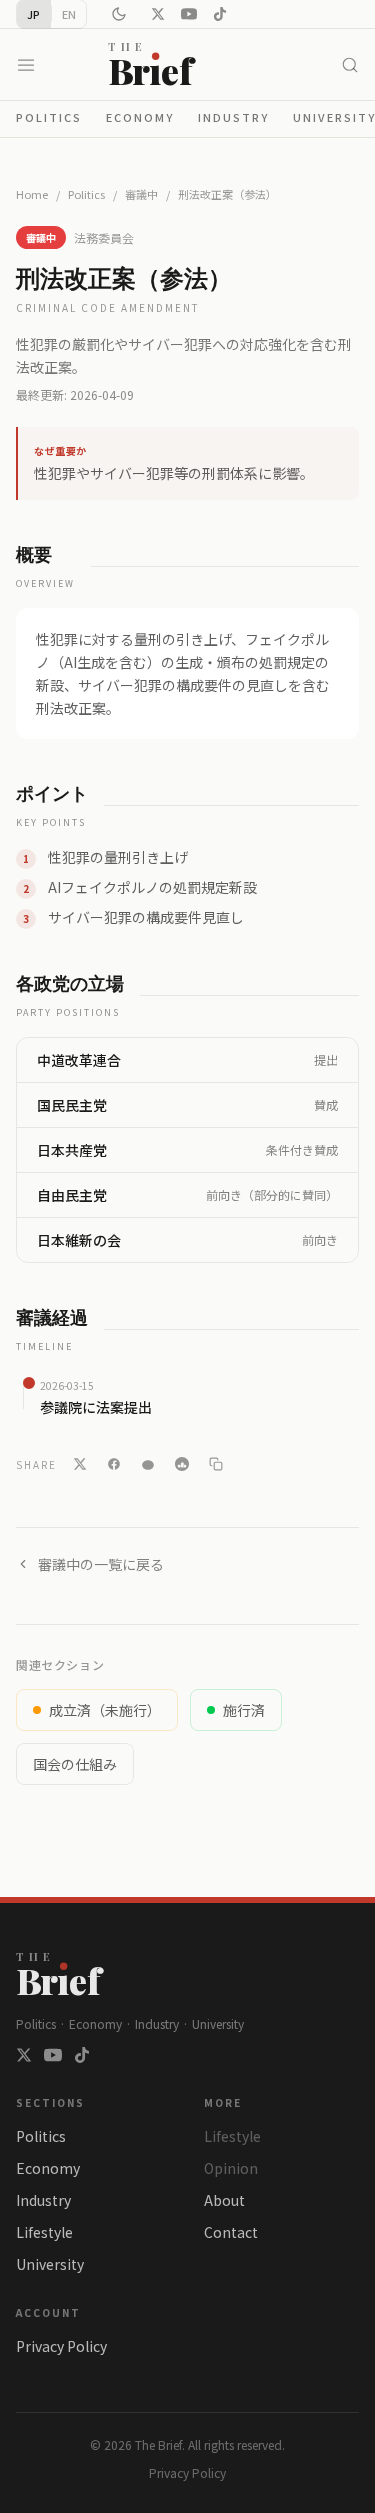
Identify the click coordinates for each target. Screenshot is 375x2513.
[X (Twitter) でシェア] (80, 1464)
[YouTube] (189, 14)
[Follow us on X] (158, 14)
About (224, 2200)
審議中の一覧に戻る (101, 1564)
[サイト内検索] (350, 65)
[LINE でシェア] (148, 1464)
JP (34, 14)
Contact (231, 2232)
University (50, 2264)
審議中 (141, 194)
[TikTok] (220, 14)
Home (32, 194)
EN (69, 14)
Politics (49, 117)
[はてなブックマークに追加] (182, 1464)
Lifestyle (44, 2232)
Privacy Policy (61, 2346)
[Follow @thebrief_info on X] (24, 2055)
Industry (233, 117)
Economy (140, 117)
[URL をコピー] (216, 1464)
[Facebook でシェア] (114, 1464)
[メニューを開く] (26, 65)
